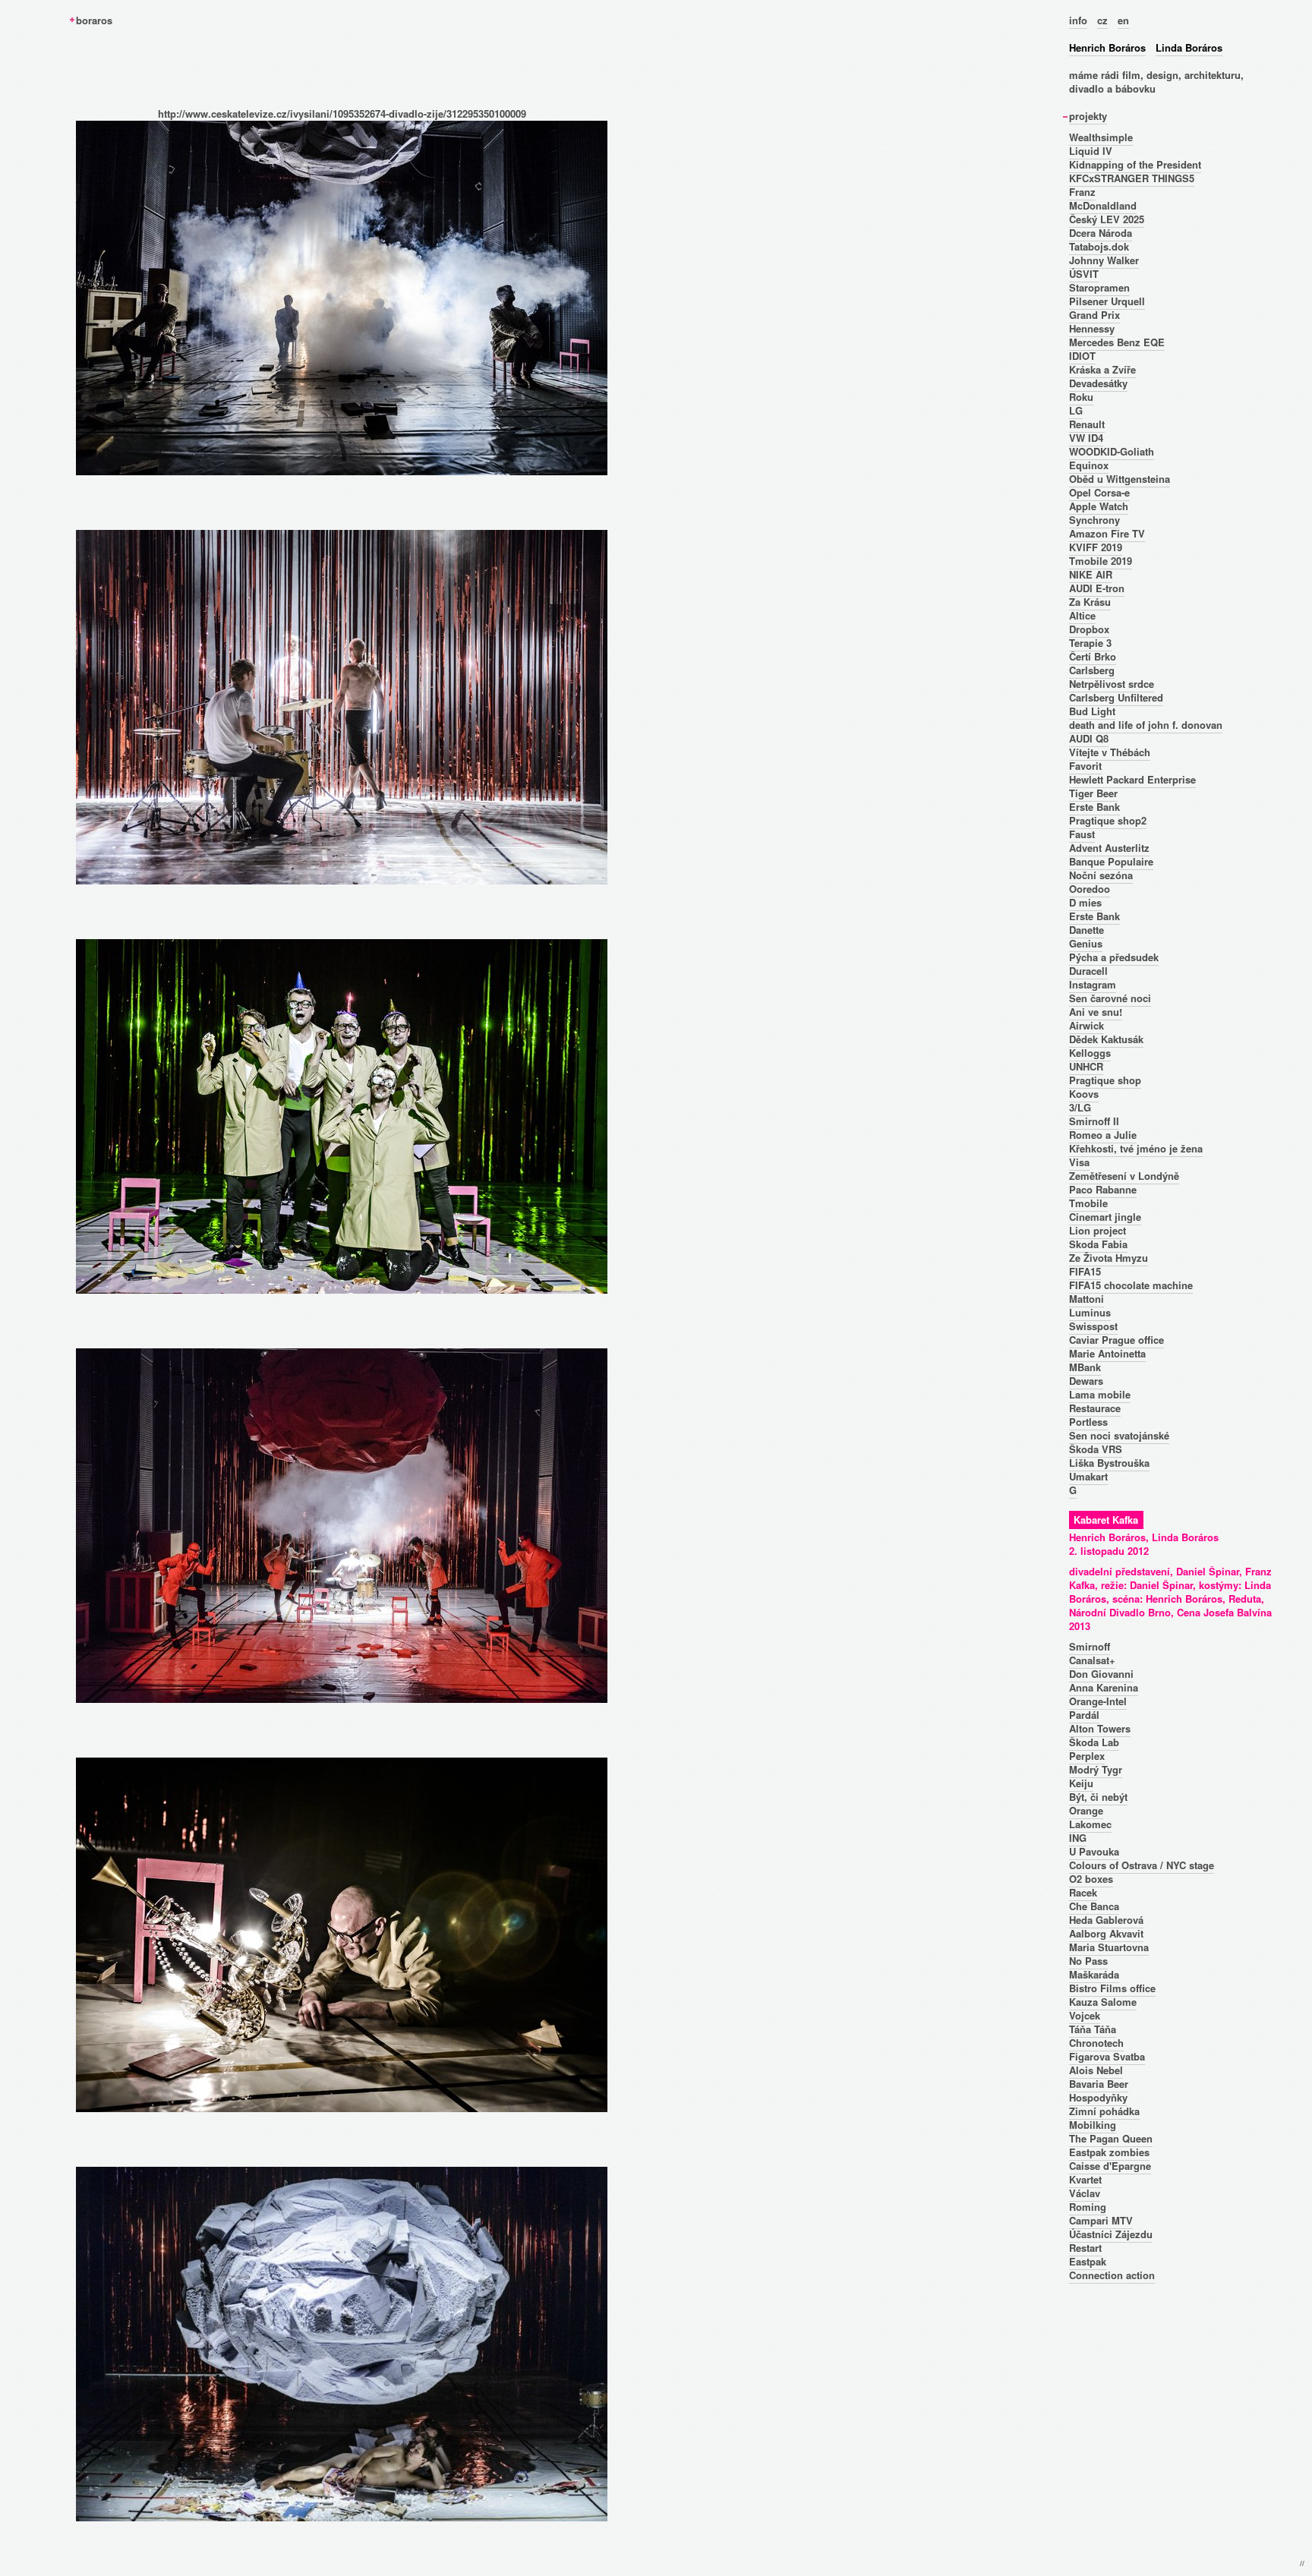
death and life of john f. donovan (1146, 725)
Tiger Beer (1093, 793)
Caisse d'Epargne (1110, 2166)
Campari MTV (1101, 2220)
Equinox (1089, 465)
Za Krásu (1090, 602)
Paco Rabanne (1103, 1189)
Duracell (1088, 971)
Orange (1086, 1810)
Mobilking (1093, 2125)
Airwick (1086, 1025)
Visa (1079, 1162)
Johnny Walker (1104, 260)
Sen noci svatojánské (1119, 1435)
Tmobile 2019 (1101, 561)
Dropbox (1089, 629)
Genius (1086, 943)
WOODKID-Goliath (1112, 451)
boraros (94, 20)
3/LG (1080, 1107)
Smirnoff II (1094, 1121)
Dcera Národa (1101, 233)
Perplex (1087, 1756)
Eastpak (1088, 2261)
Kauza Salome (1103, 2002)
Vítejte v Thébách (1110, 752)
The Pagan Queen (1111, 2138)
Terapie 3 (1090, 643)
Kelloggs (1090, 1053)
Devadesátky (1098, 383)
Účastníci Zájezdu (1111, 2234)
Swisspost (1093, 1326)
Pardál (1084, 1715)
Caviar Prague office (1116, 1340)
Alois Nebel (1096, 2070)
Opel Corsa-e (1099, 492)
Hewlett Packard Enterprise (1132, 779)
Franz (1082, 192)
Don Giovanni (1101, 1674)
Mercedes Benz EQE (1117, 342)
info (1078, 20)
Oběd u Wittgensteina (1120, 479)
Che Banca (1094, 1906)
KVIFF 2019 (1096, 547)
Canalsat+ (1092, 1660)
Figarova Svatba (1107, 2056)
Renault (1087, 424)
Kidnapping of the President (1135, 164)
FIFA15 (1085, 1271)
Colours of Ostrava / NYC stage (1142, 1865)
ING (1078, 1838)
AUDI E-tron (1097, 588)
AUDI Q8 (1089, 738)
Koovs (1084, 1094)
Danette (1086, 930)
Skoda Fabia (1098, 1244)
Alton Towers (1100, 1728)
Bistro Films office (1112, 1988)
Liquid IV (1091, 151)
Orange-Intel (1098, 1701)
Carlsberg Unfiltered (1116, 697)
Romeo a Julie (1103, 1135)
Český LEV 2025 (1107, 219)
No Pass (1088, 1961)
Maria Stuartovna (1109, 1947)
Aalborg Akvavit (1106, 1933)
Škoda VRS (1096, 1449)
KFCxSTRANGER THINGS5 (1132, 178)
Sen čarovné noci (1110, 998)
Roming (1088, 2207)
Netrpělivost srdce (1112, 684)
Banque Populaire (1111, 861)
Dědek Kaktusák (1106, 1039)
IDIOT (1082, 356)
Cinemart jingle (1105, 1217)
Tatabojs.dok (1099, 246)
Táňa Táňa (1093, 2029)
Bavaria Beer (1099, 2084)
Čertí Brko (1093, 656)
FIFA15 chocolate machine (1131, 1285)
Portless (1088, 1422)
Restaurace (1095, 1408)
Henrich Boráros (1107, 47)
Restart (1085, 2248)
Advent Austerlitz (1109, 848)
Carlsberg (1092, 670)
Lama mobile (1100, 1394)
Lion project (1098, 1230)
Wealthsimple (1101, 137)
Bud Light (1092, 711)
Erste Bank (1094, 807)
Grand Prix (1094, 315)
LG (1076, 410)
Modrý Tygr (1096, 1769)
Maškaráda (1094, 1974)
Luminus (1090, 1312)
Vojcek (1085, 2015)
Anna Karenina (1104, 1687)
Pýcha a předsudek (1114, 957)
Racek (1083, 1892)
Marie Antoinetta (1107, 1353)
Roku (1081, 397)
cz (1102, 20)
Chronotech (1096, 2043)
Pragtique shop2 (1108, 820)
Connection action (1112, 2275)
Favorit (1085, 766)
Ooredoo (1090, 889)
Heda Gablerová (1106, 1920)
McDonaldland (1103, 205)
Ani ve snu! (1096, 1012)
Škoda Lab (1094, 1742)
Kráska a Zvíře (1102, 369)
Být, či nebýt (1098, 1797)
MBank (1085, 1367)
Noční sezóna (1101, 875)
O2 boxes (1091, 1879)
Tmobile (1088, 1203)
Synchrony (1094, 520)
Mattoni (1086, 1299)
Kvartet (1085, 2179)
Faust (1082, 834)
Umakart (1088, 1476)
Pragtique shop (1105, 1080)
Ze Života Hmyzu (1109, 1258)
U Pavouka (1094, 1851)
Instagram (1093, 984)
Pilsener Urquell (1107, 301)
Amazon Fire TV (1107, 533)
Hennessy (1092, 328)
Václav (1085, 2193)
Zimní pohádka (1104, 2111)
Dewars (1086, 1381)
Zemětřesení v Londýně (1124, 1176)
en (1123, 20)
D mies (1085, 902)
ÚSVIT (1084, 274)
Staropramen (1099, 287)
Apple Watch (1099, 506)
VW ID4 (1086, 438)
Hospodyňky (1098, 2097)
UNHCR (1086, 1066)
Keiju (1081, 1783)
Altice (1082, 615)
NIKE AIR (1091, 574)
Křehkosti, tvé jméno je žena (1136, 1148)
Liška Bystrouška (1109, 1463)
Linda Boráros (1189, 47)
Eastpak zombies (1109, 2152)
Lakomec (1090, 1824)
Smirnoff (1090, 1646)
